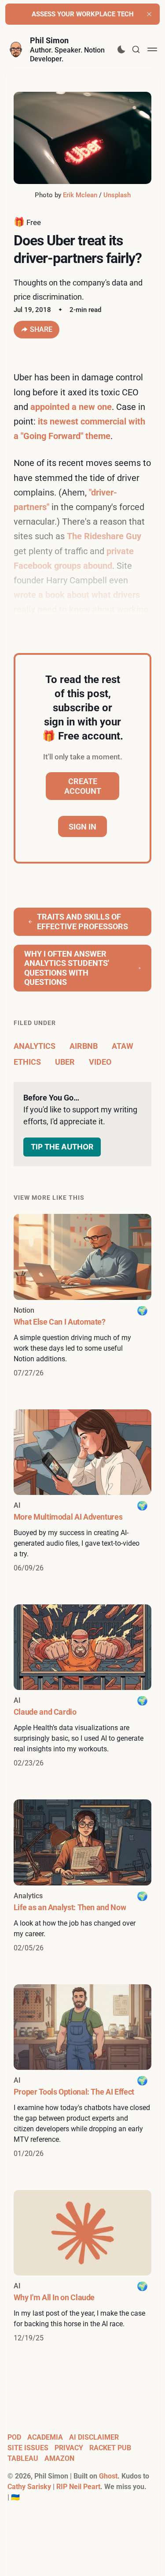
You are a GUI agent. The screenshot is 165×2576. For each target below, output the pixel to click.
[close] (149, 14)
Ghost (108, 2476)
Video (100, 1062)
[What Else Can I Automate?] (83, 1296)
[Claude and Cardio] (83, 1686)
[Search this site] (136, 49)
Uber (65, 1062)
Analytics (35, 1046)
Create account (83, 786)
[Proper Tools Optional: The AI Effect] (83, 2072)
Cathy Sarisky (29, 2487)
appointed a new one (71, 407)
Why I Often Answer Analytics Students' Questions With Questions (67, 968)
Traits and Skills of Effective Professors (82, 922)
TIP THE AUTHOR (62, 1147)
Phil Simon (49, 40)
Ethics (27, 1062)
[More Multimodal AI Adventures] (83, 1491)
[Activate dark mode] (121, 49)
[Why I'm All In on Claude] (83, 2267)
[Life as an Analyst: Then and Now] (83, 1876)
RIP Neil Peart (78, 2487)
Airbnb (84, 1046)
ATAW (123, 1046)
